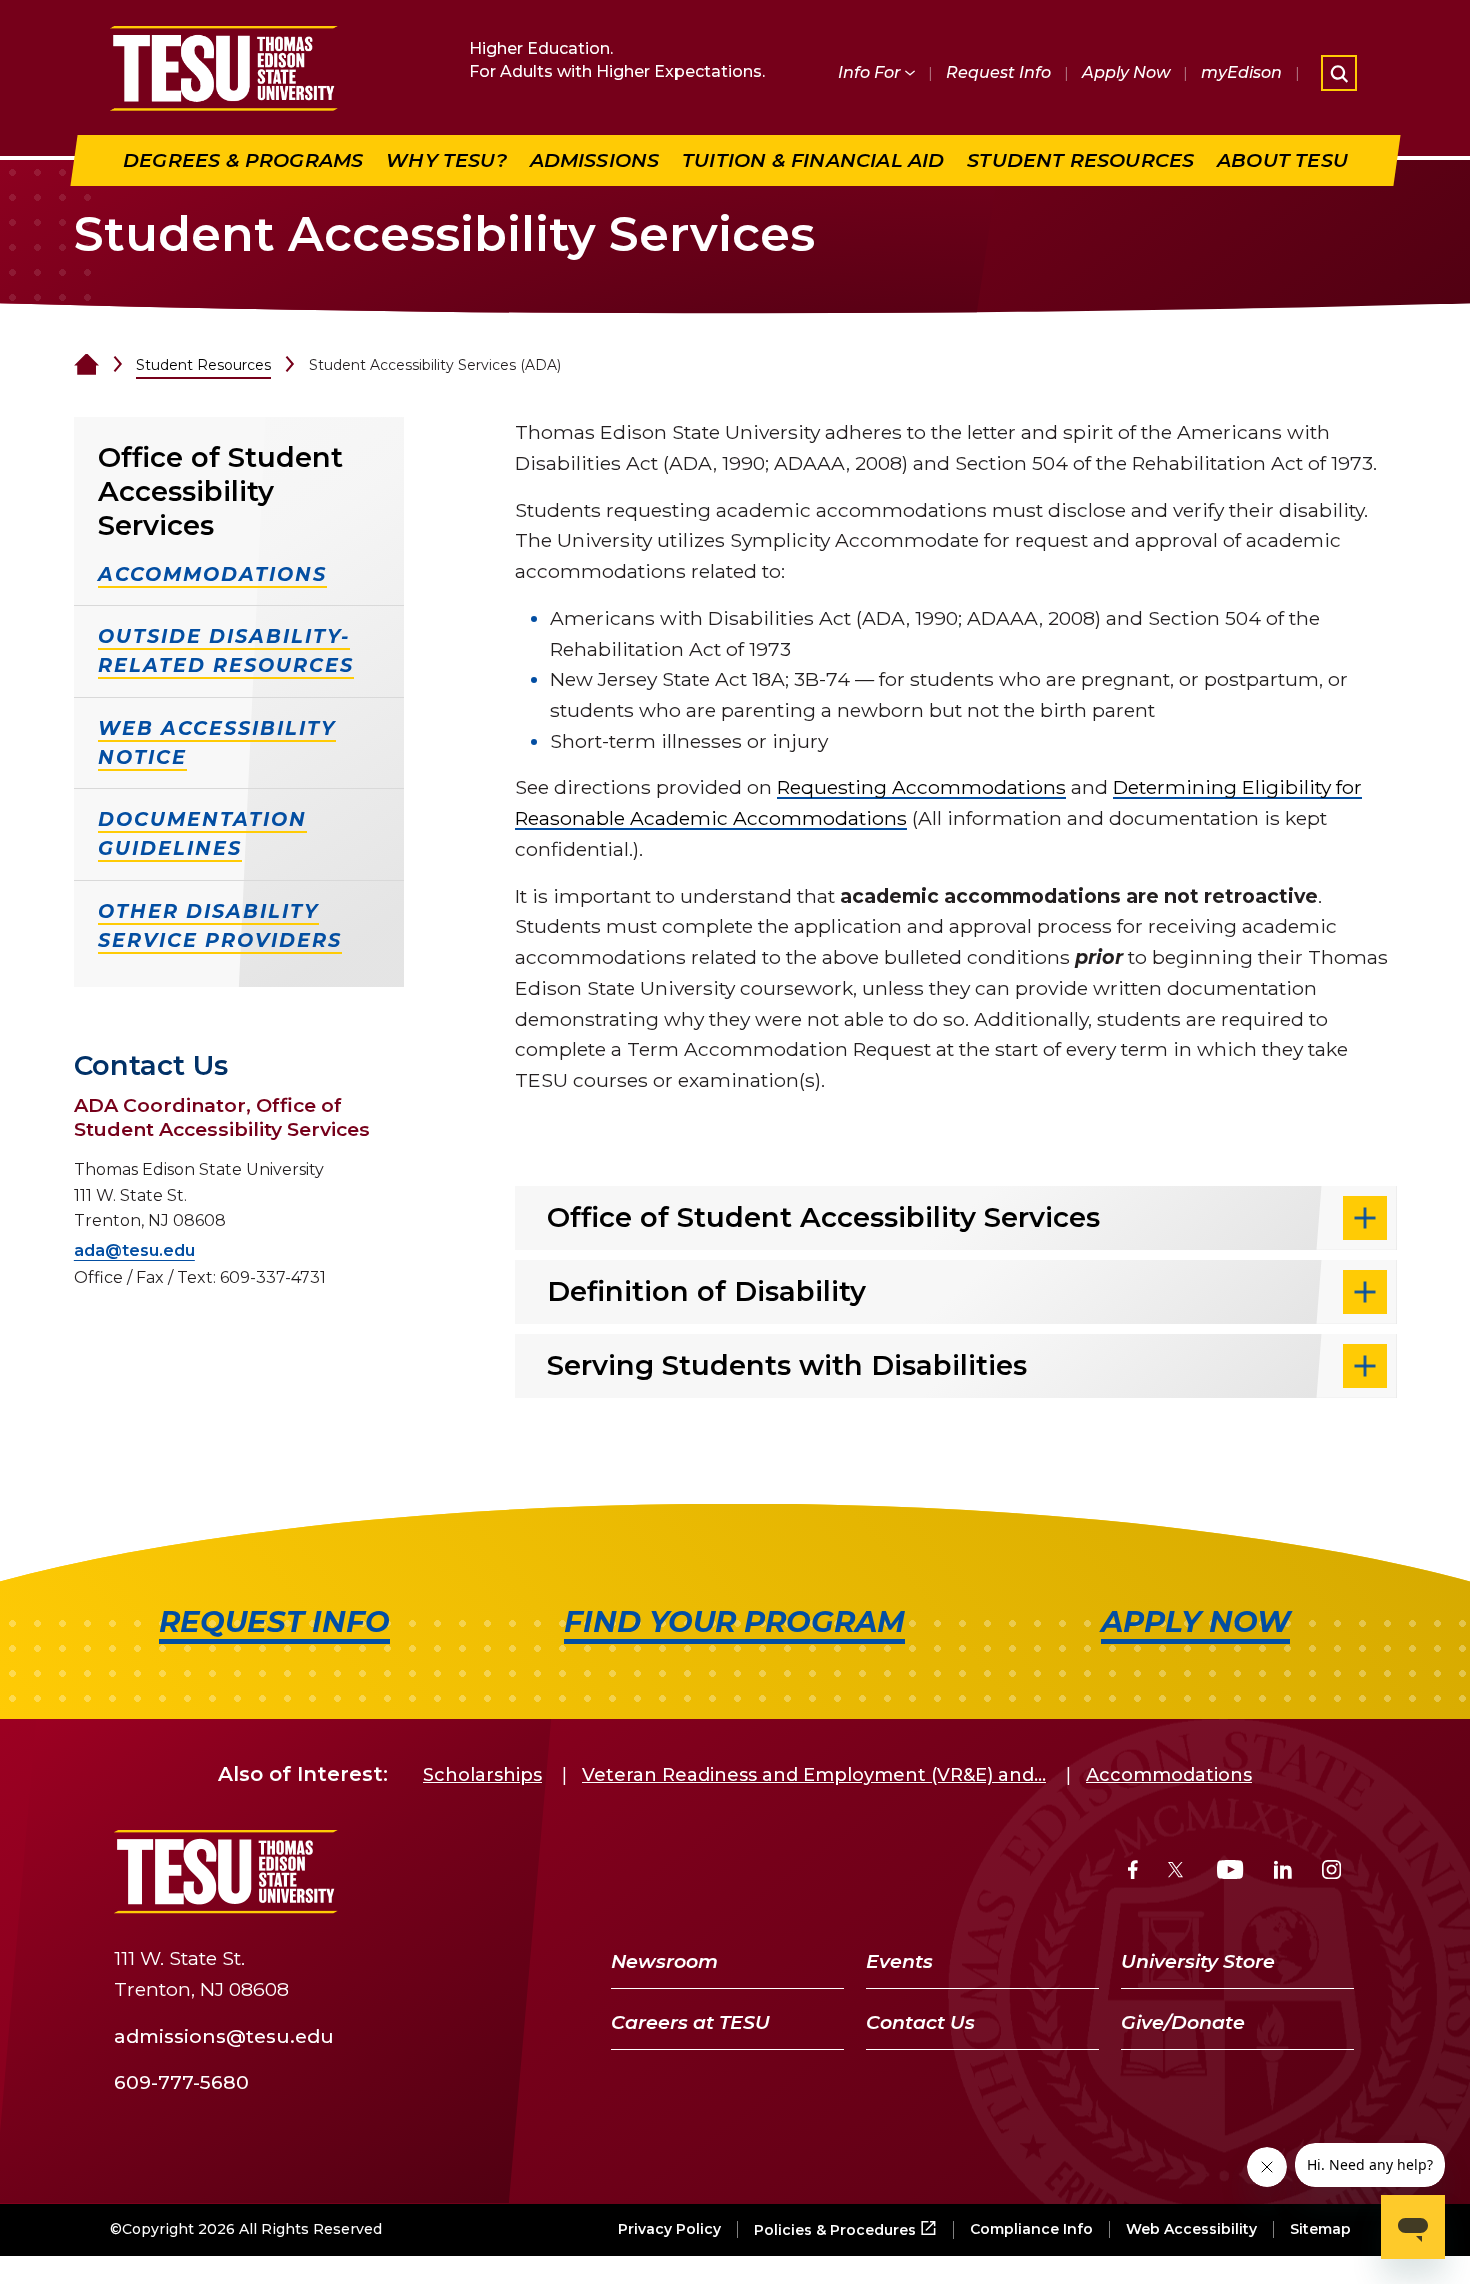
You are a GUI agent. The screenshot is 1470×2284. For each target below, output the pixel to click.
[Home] (86, 365)
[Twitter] (1177, 1872)
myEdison (1241, 72)
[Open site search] (1339, 73)
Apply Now (1126, 72)
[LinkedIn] (1283, 1872)
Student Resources (203, 365)
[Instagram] (1331, 1872)
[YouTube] (1230, 1872)
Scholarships (482, 1775)
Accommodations (1169, 1775)
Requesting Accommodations (921, 787)
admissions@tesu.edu (224, 2035)
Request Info (998, 72)
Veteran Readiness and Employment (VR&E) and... (814, 1775)
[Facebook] (1133, 1872)
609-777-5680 (181, 2082)
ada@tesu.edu (134, 1250)
